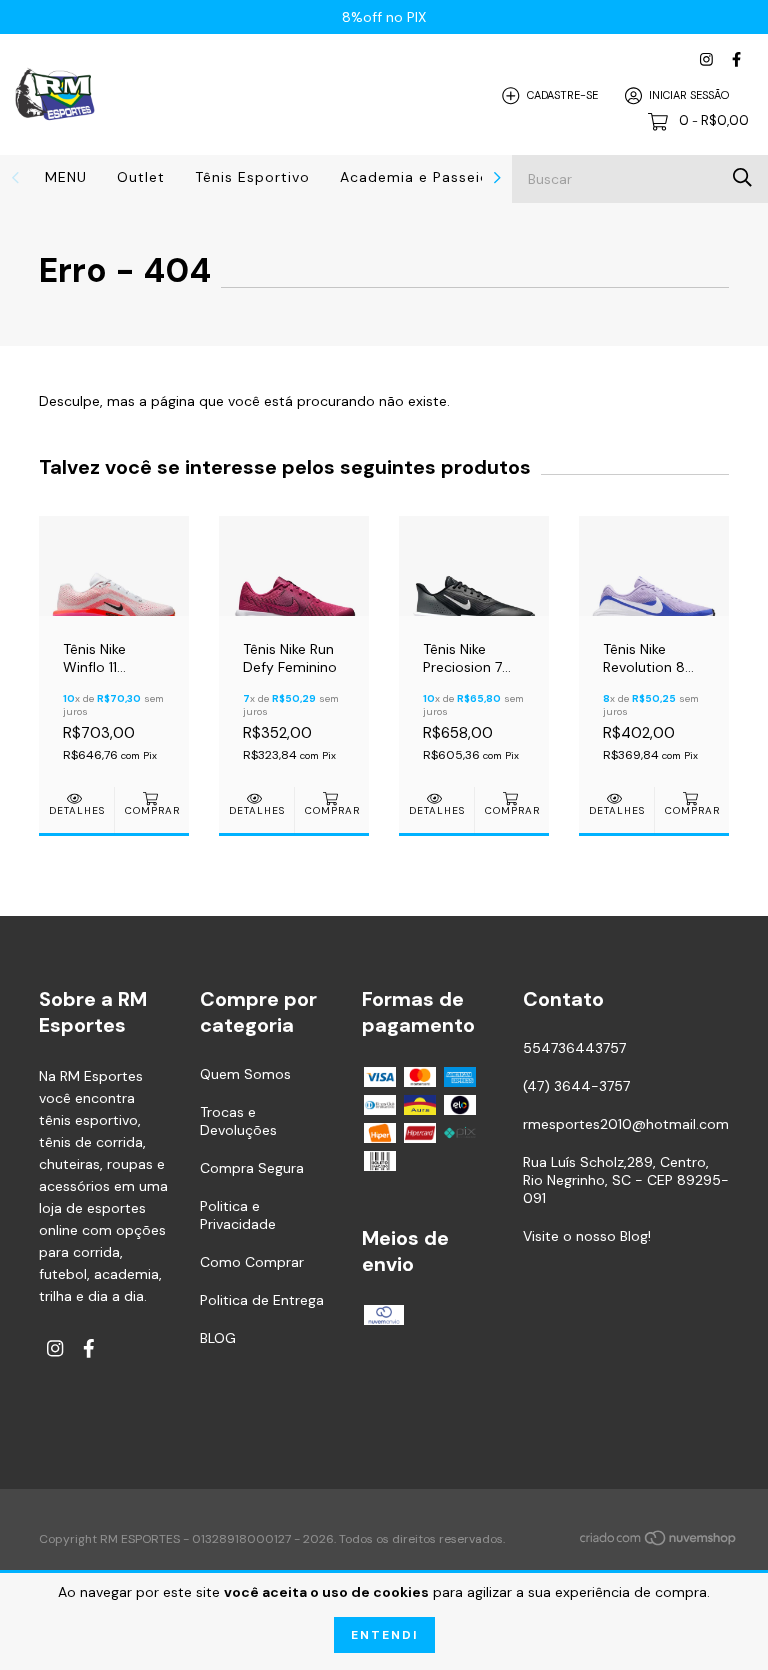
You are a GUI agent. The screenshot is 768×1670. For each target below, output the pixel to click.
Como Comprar (252, 1262)
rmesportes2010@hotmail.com (626, 1124)
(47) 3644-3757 (576, 1086)
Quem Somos (245, 1074)
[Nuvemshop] (659, 1541)
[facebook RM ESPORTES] (736, 59)
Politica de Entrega (262, 1300)
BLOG (218, 1338)
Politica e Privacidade (238, 1215)
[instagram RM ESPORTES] (706, 59)
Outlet (141, 177)
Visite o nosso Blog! (587, 1236)
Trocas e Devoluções (238, 1121)
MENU (66, 177)
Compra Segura (252, 1168)
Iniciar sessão (689, 95)
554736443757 (574, 1048)
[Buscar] (742, 177)
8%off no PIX (384, 17)
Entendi (384, 1635)
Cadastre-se (562, 95)
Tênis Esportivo (252, 177)
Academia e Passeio (415, 177)
